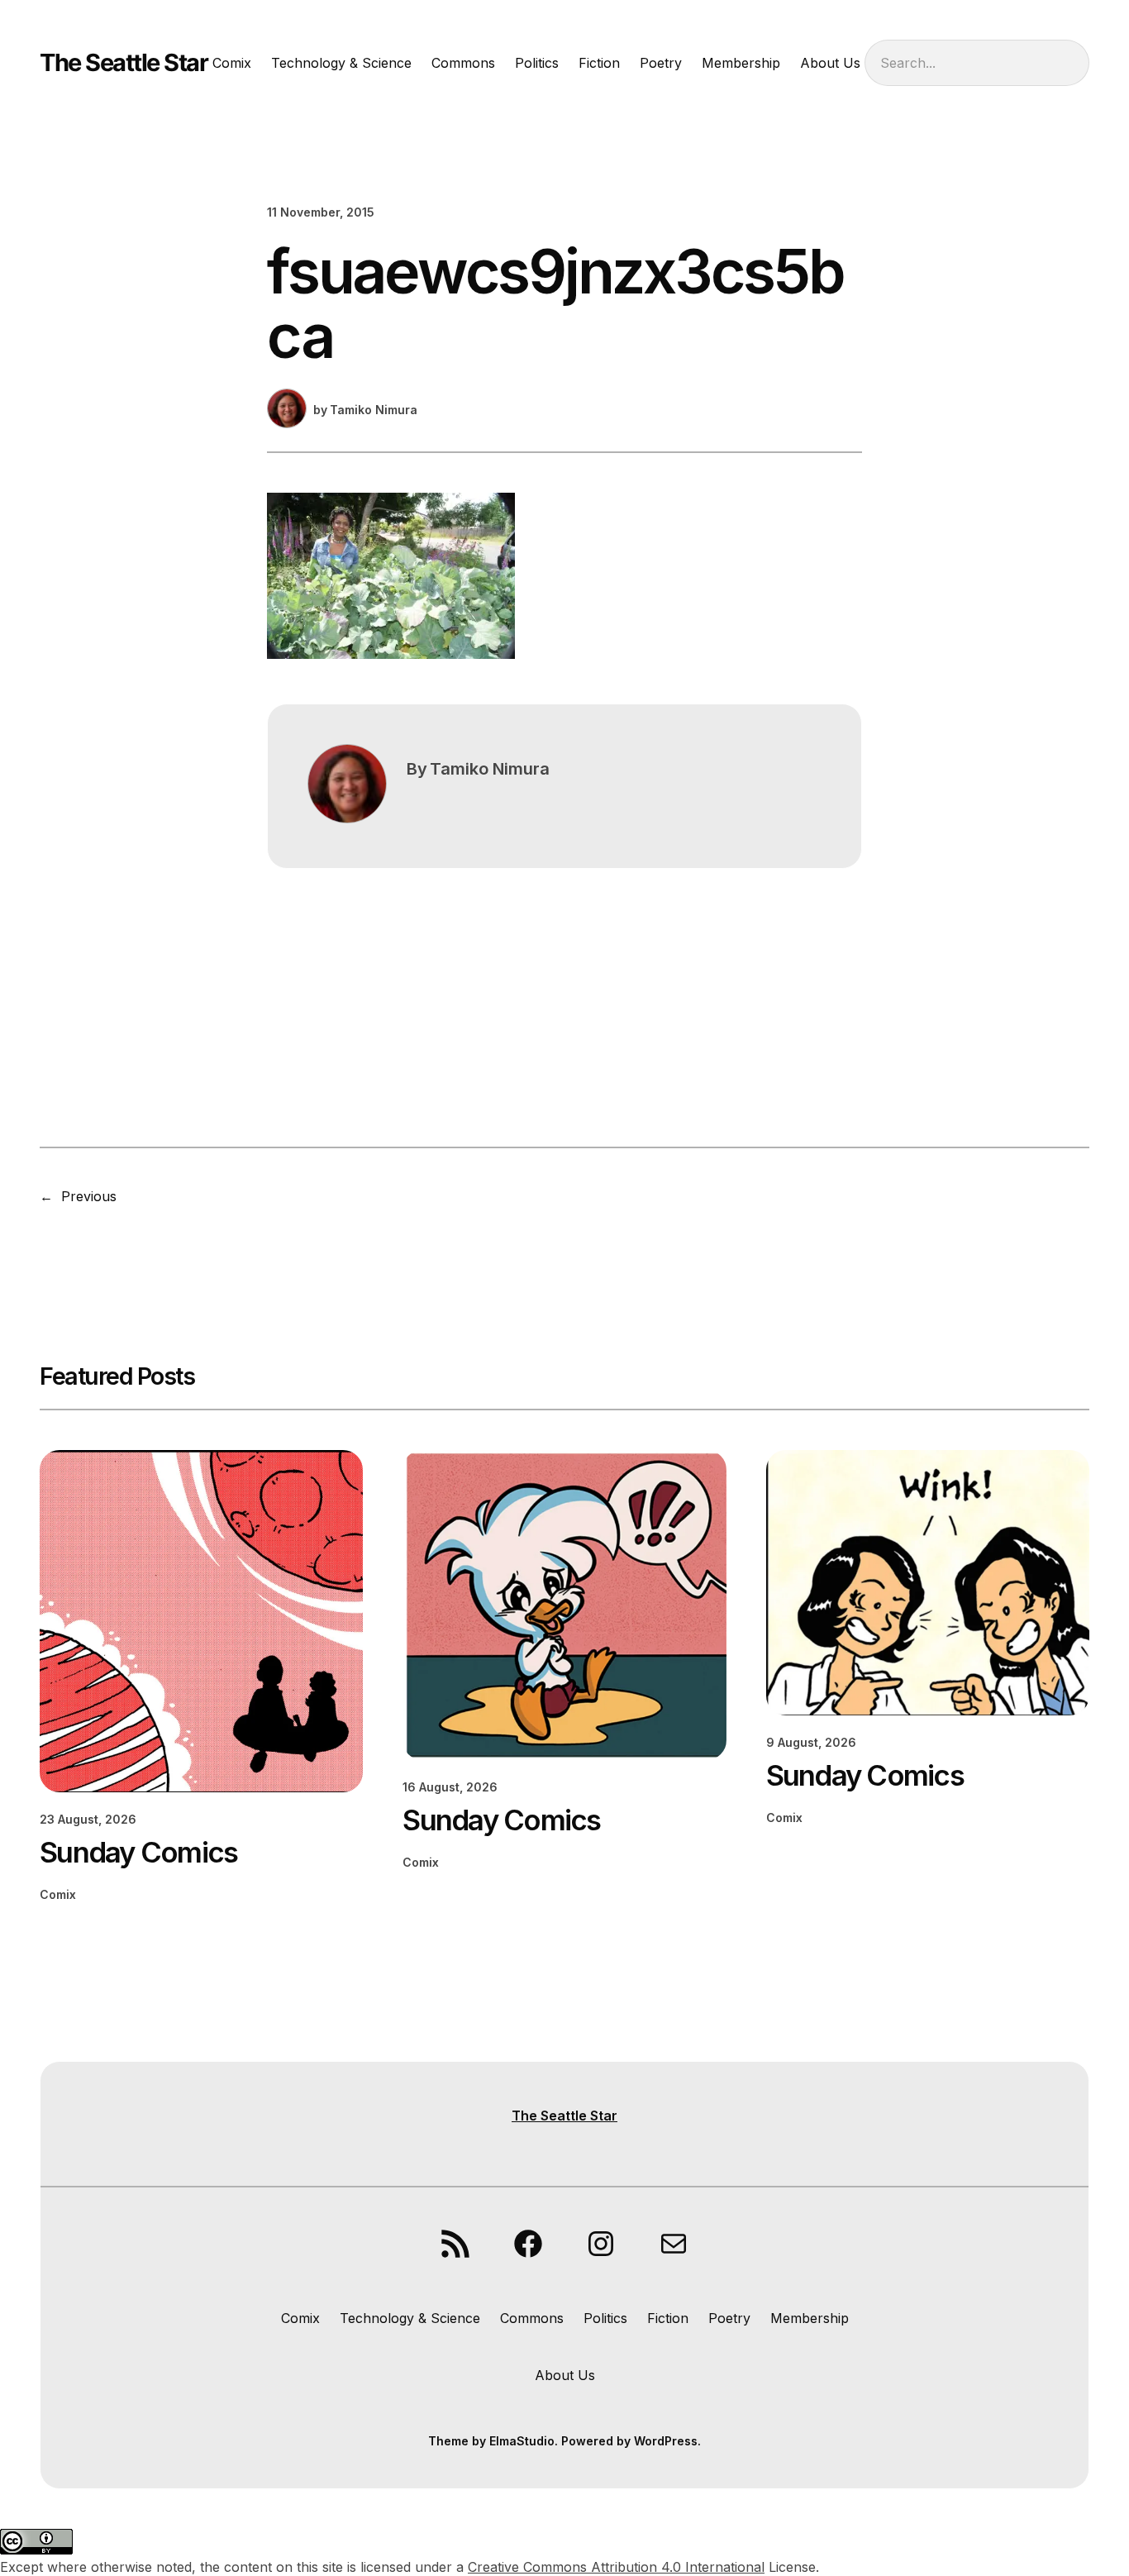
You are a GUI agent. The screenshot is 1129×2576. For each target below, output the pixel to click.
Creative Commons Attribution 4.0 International (616, 2567)
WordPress (666, 2441)
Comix (58, 1894)
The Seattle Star (124, 62)
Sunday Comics (138, 1852)
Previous (89, 1196)
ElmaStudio (522, 2441)
